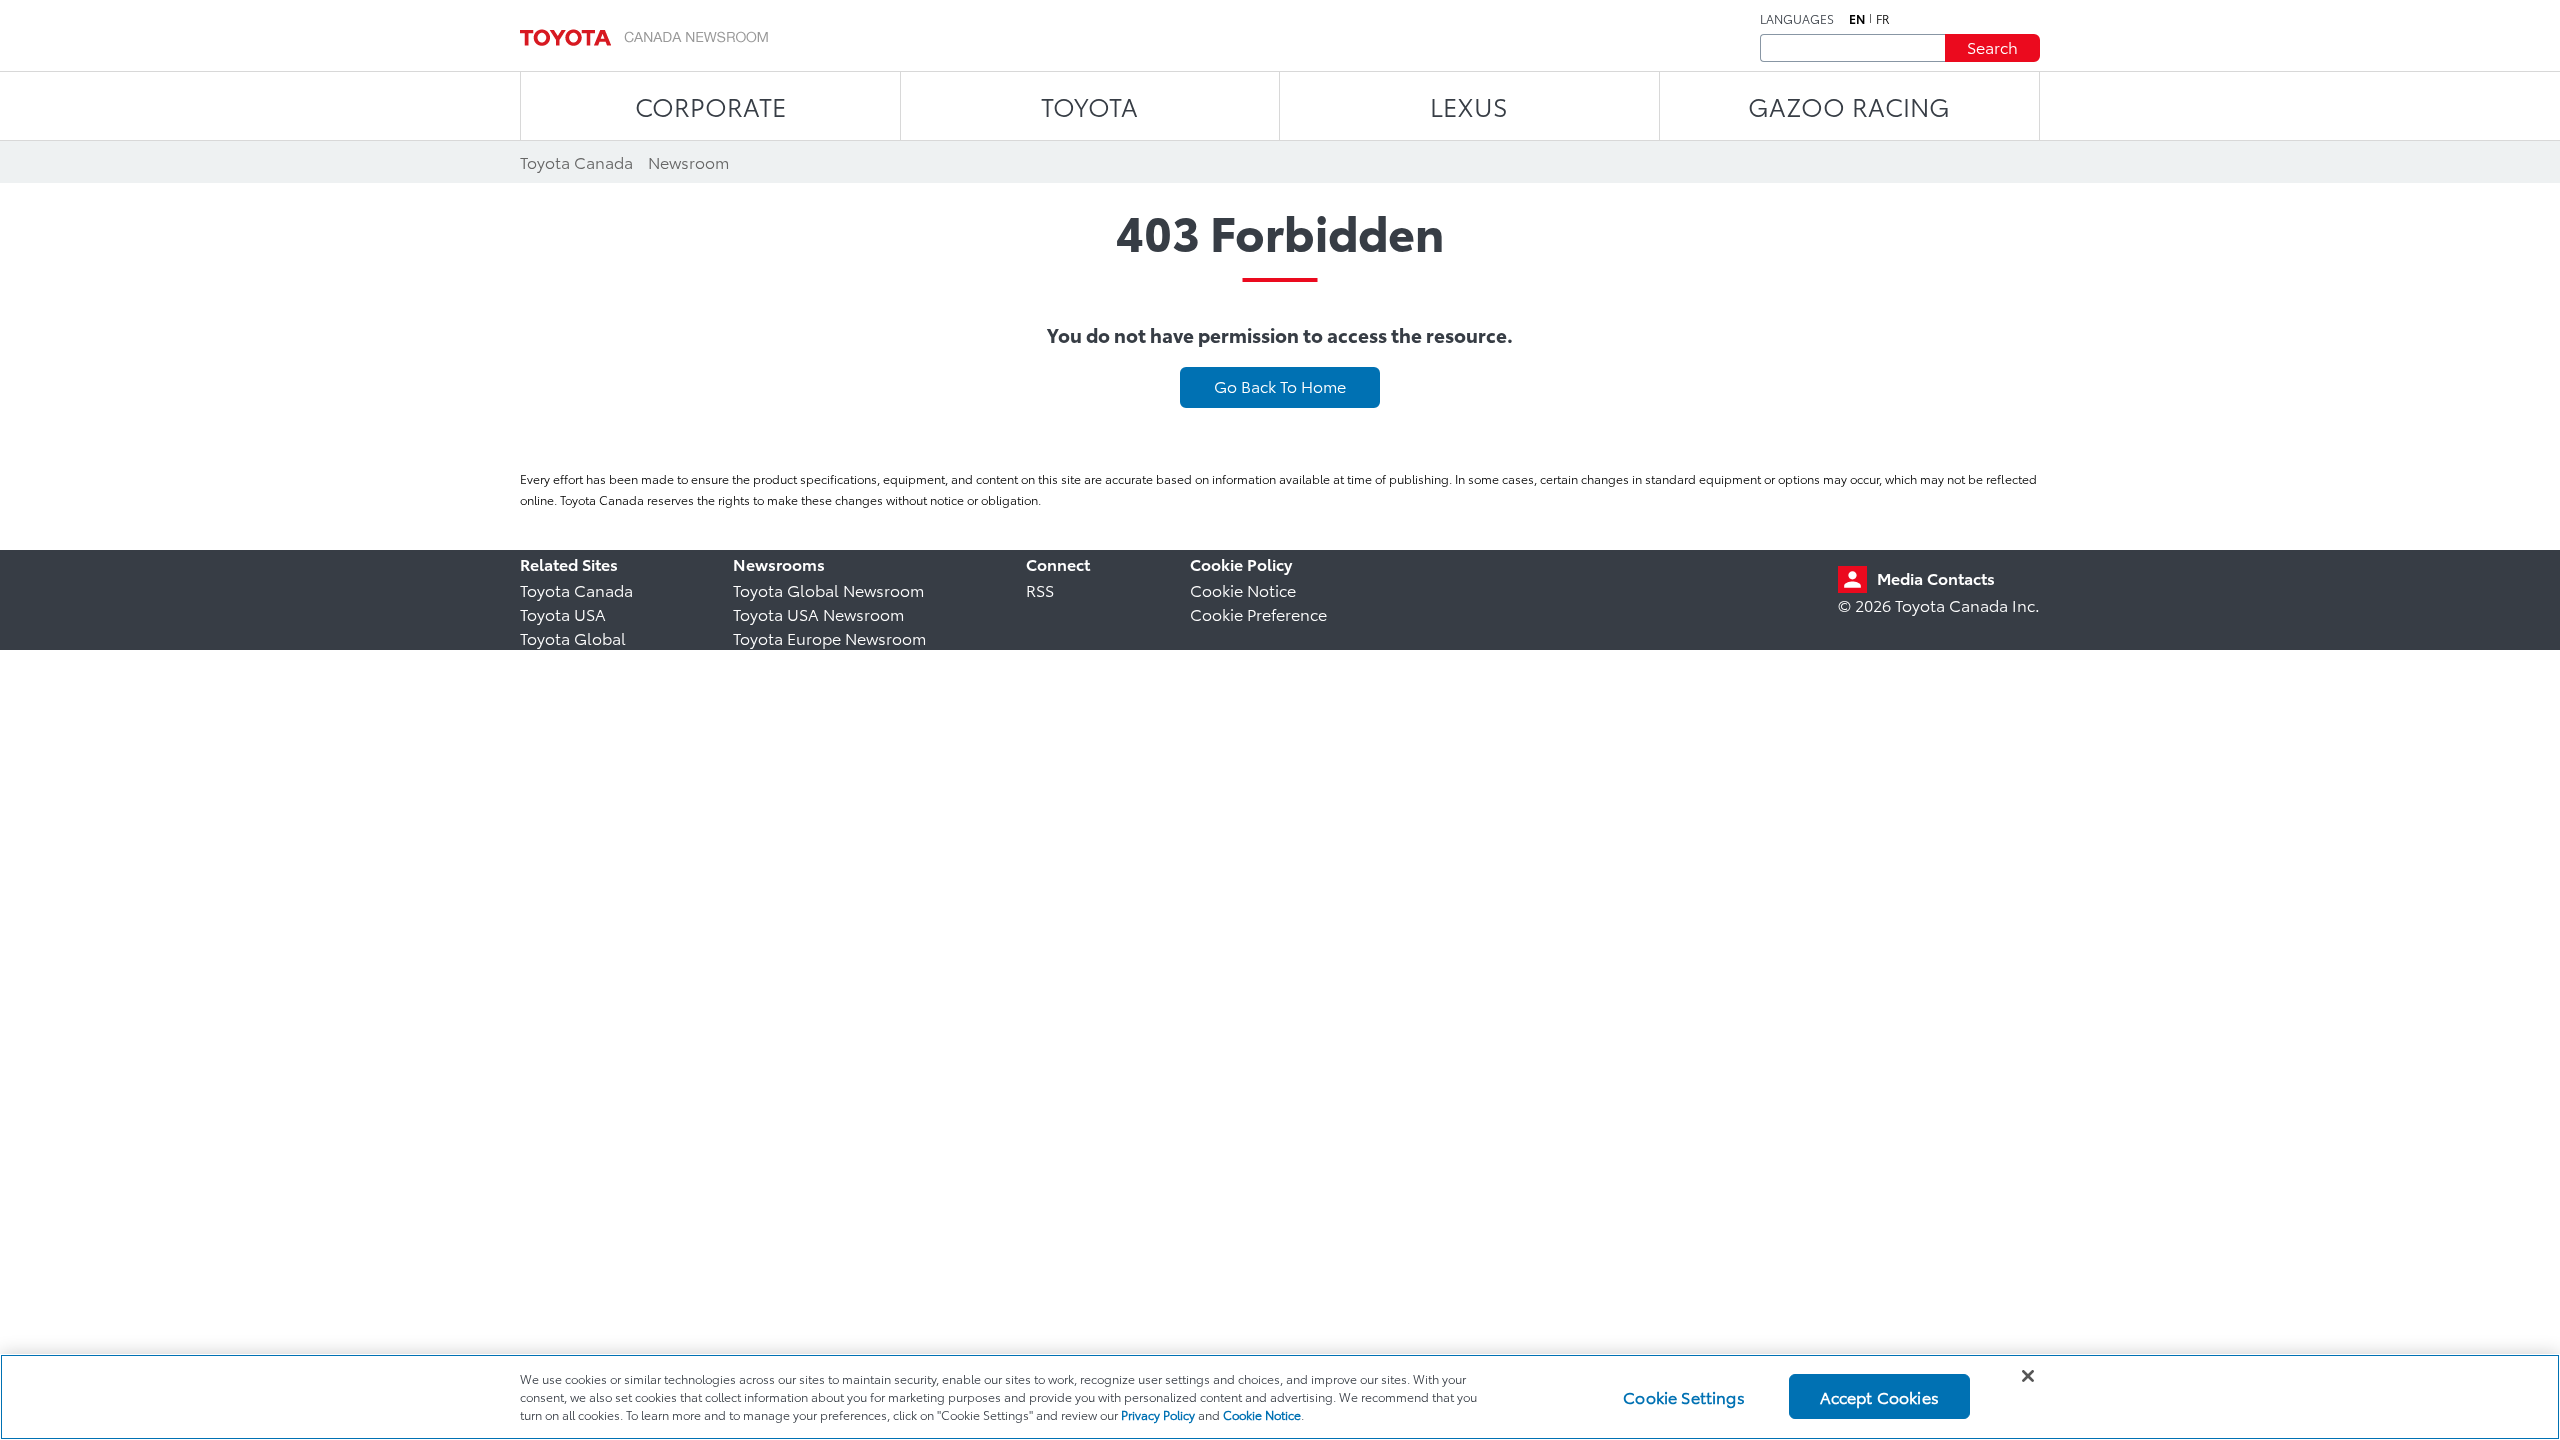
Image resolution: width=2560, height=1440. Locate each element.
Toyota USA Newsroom (818, 613)
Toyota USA (563, 613)
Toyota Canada (576, 589)
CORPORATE (710, 105)
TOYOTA (1089, 105)
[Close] (2028, 1376)
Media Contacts (1936, 577)
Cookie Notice (1243, 589)
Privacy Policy (1158, 1414)
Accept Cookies (1879, 1396)
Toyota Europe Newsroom (829, 637)
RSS (1040, 589)
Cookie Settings (1683, 1396)
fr (1883, 19)
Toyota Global (573, 637)
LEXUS (1469, 105)
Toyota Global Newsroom (828, 589)
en (1857, 19)
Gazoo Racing (1849, 105)
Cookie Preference (1258, 613)
